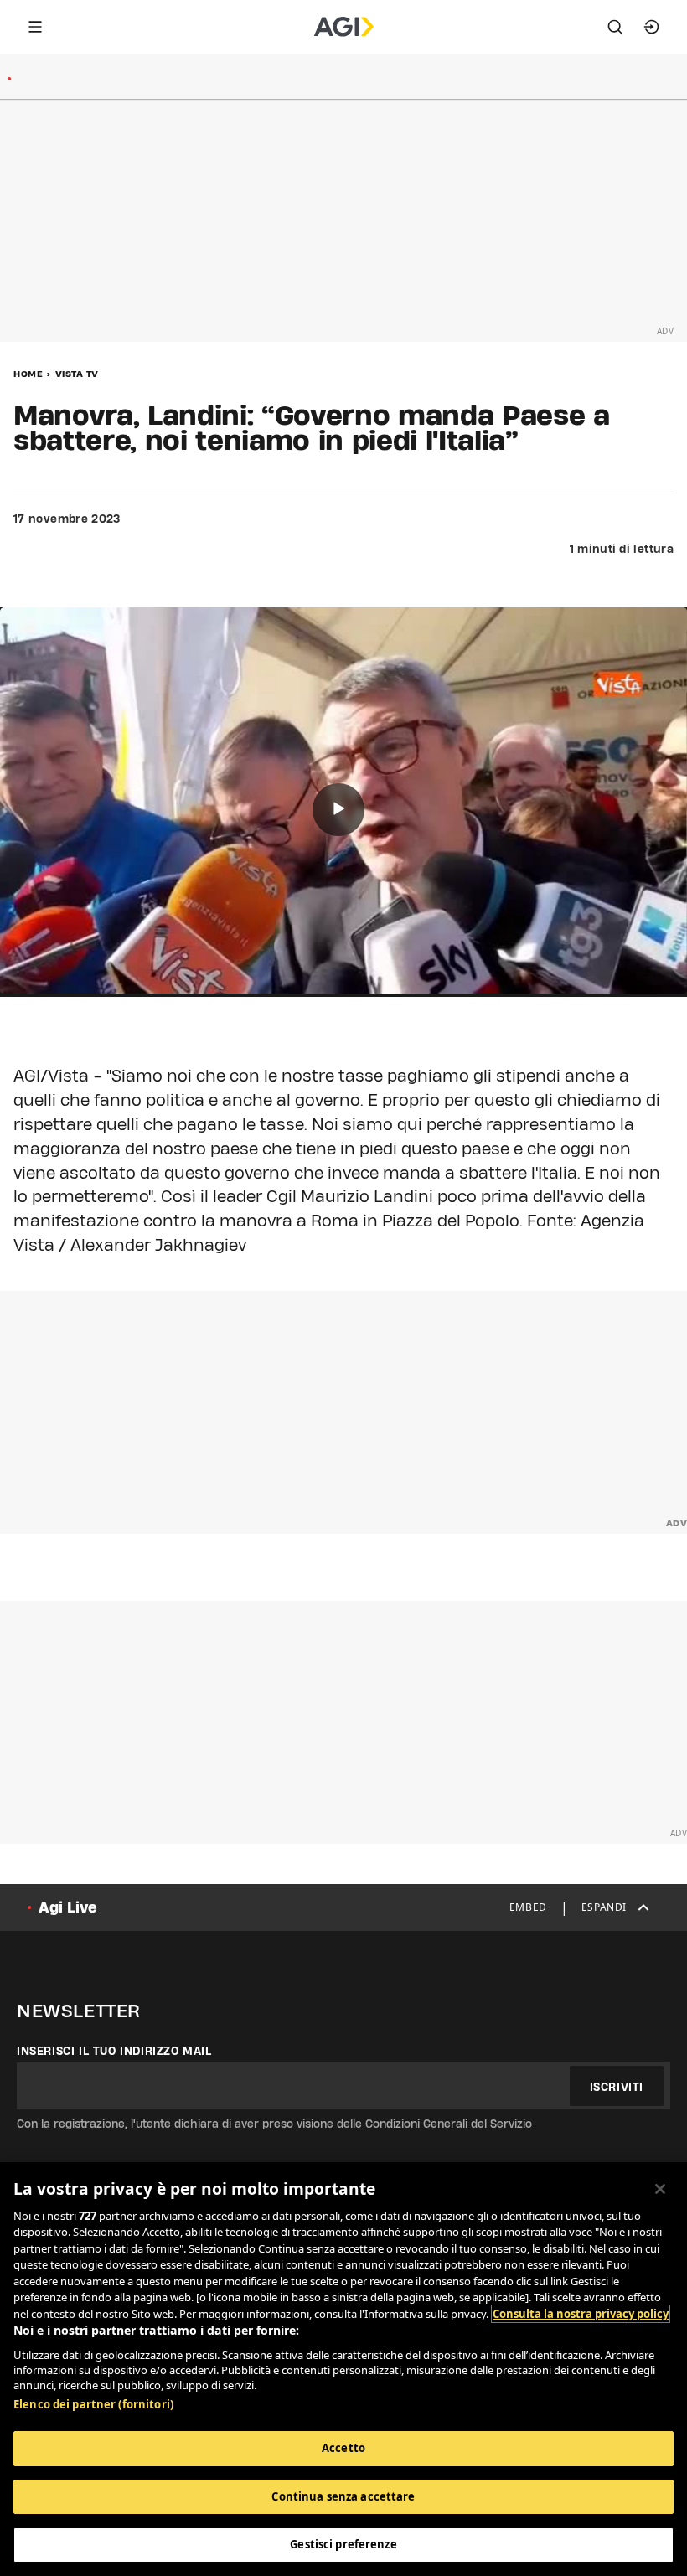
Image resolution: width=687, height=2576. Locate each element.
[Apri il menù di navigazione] (35, 27)
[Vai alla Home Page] (344, 27)
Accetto (343, 2448)
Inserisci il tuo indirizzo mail (114, 2051)
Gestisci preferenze (343, 2544)
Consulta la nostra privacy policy (581, 2314)
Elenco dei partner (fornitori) (93, 2404)
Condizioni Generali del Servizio (449, 2124)
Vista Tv (77, 374)
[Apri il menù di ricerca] (615, 27)
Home (28, 374)
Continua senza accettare (343, 2496)
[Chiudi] (660, 2189)
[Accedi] (652, 27)
